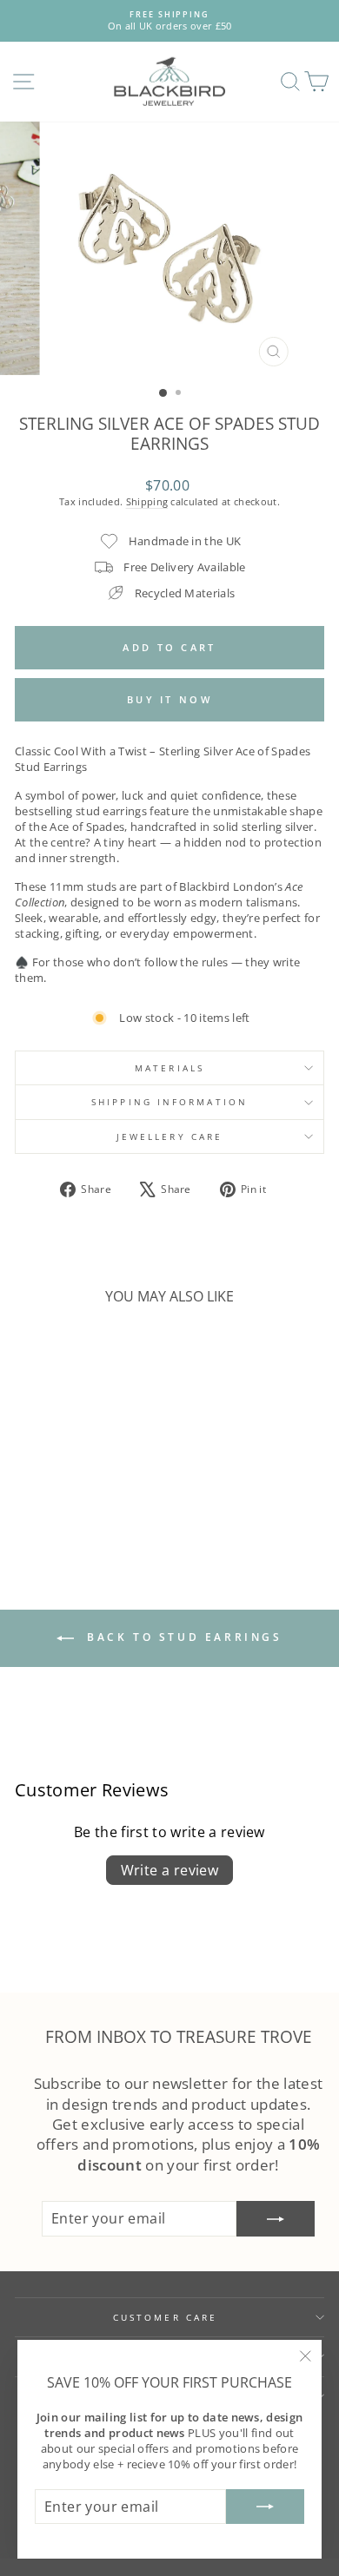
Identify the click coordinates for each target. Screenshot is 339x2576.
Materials (169, 1068)
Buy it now (169, 699)
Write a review (170, 1870)
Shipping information (169, 1102)
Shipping (147, 501)
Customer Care (165, 2317)
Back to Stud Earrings (181, 1638)
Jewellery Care (169, 1136)
